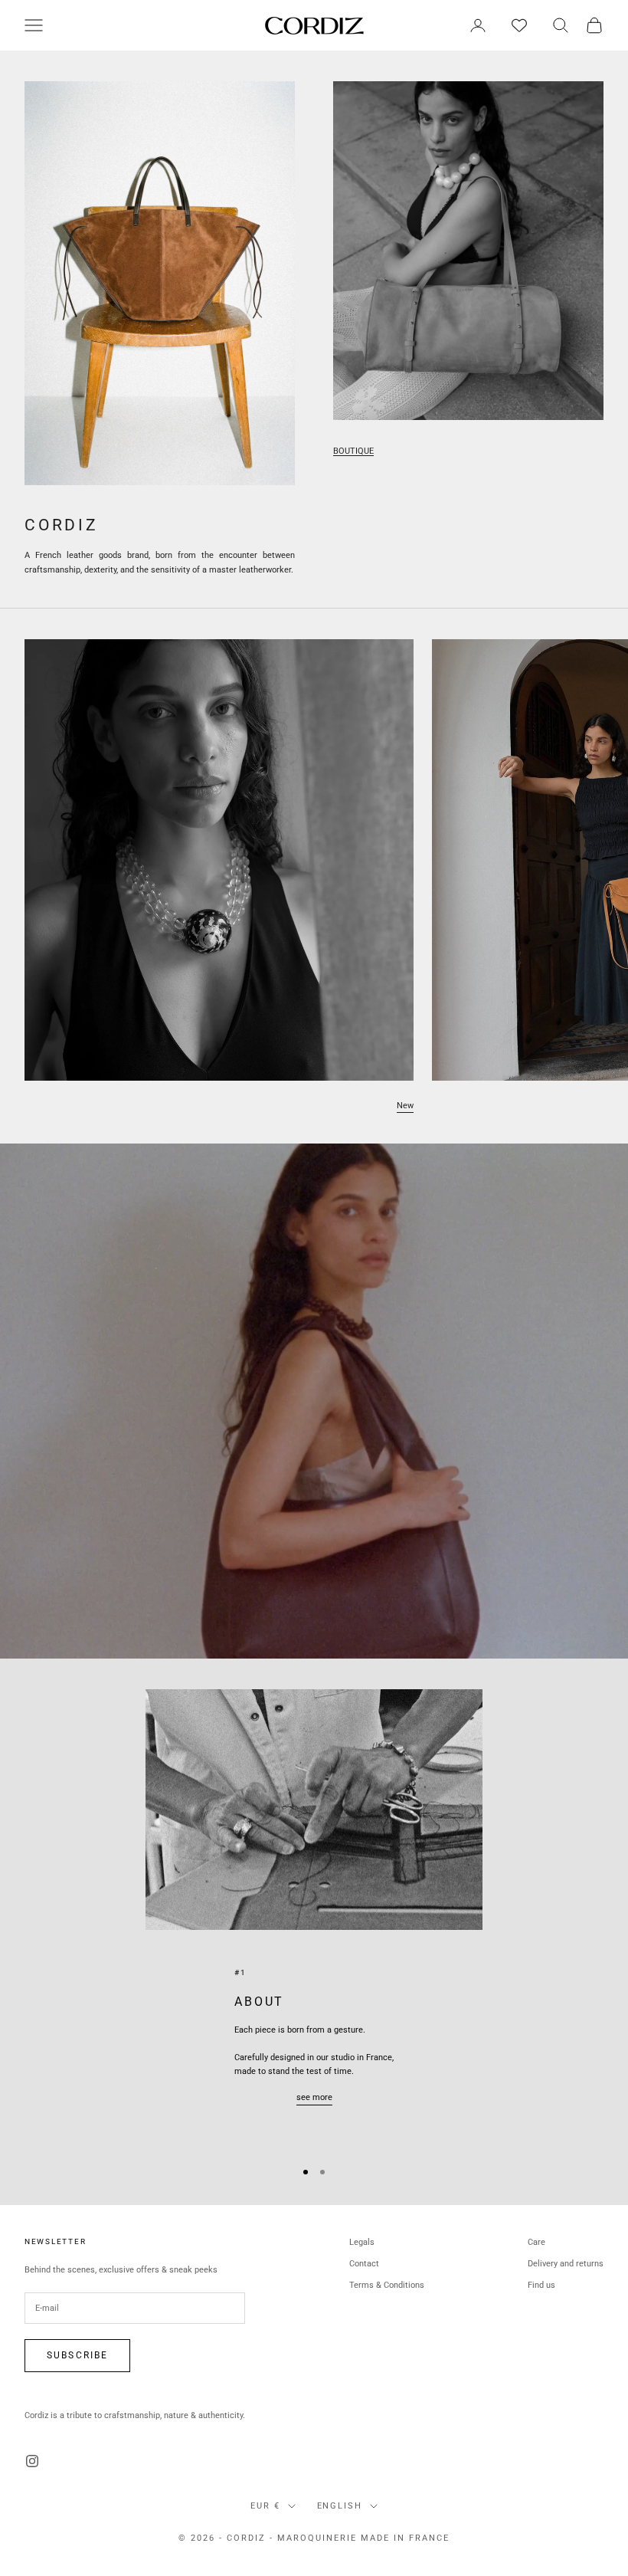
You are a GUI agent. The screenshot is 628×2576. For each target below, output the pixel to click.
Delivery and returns (566, 2264)
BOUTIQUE (353, 451)
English (340, 2506)
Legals (362, 2242)
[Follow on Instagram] (32, 2461)
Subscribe (77, 2355)
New (405, 1106)
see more (314, 2097)
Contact (364, 2264)
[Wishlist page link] (519, 25)
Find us (541, 2285)
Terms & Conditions (387, 2285)
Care (536, 2242)
